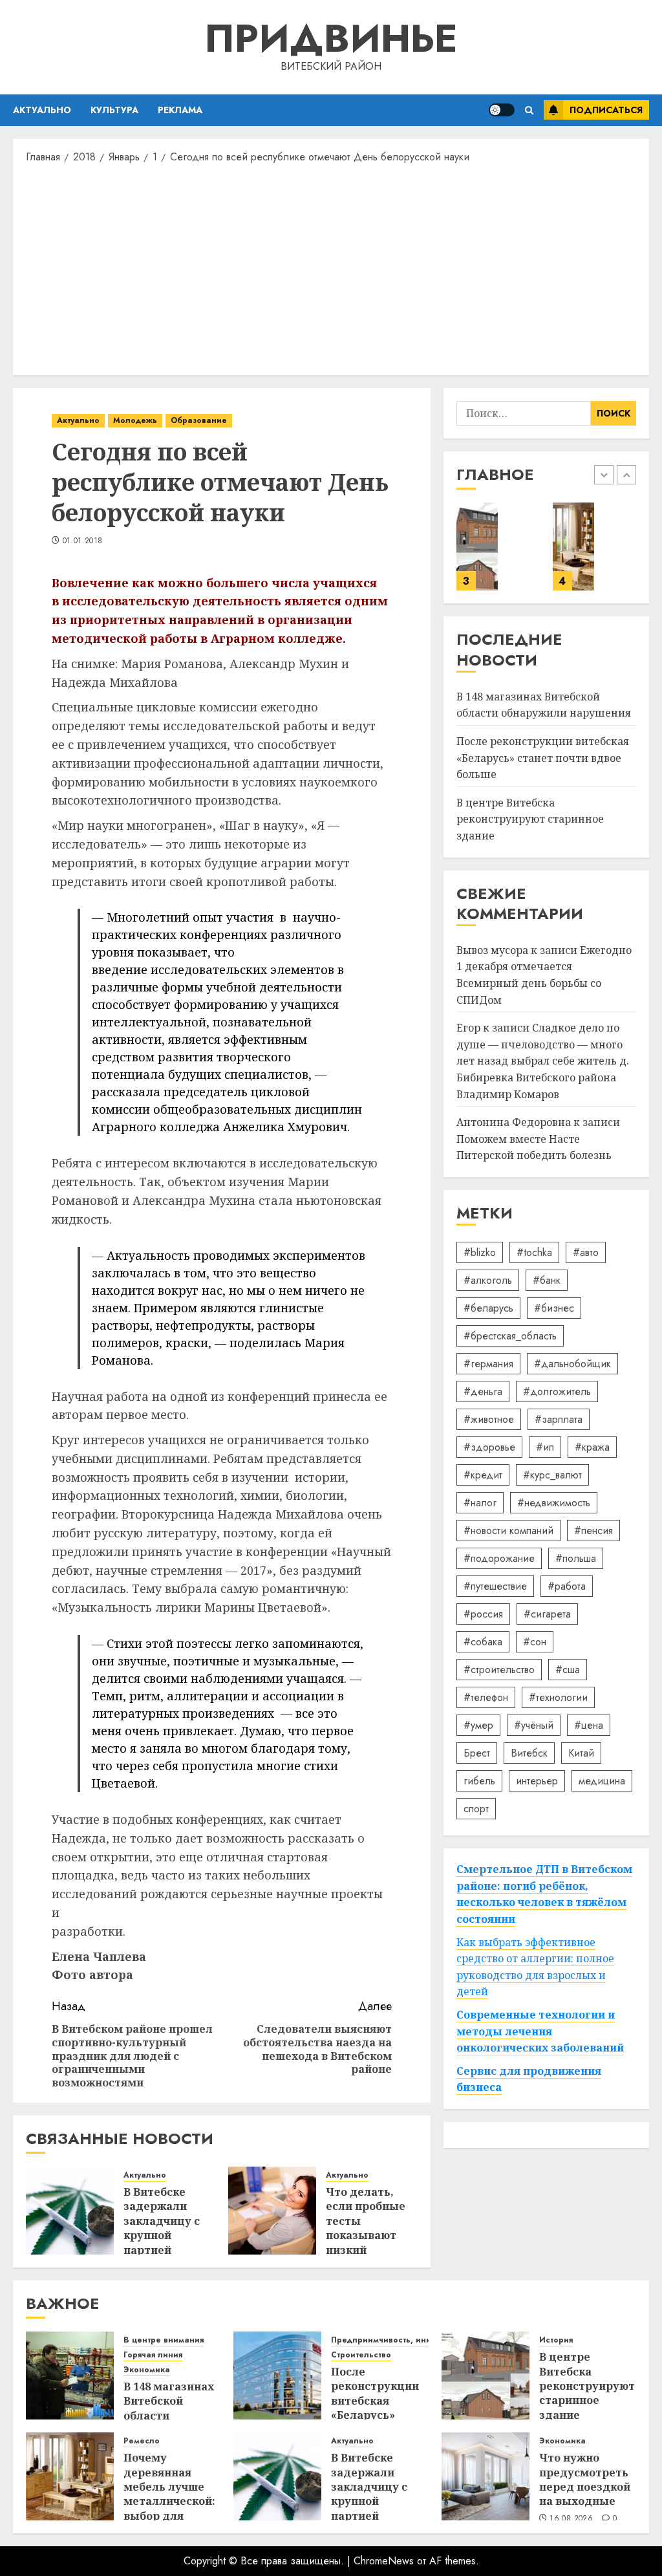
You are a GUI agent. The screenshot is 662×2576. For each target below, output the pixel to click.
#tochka (534, 1252)
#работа (567, 1586)
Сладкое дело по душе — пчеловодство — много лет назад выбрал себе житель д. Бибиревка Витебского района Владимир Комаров (543, 1061)
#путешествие (495, 1586)
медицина (602, 1781)
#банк (547, 1280)
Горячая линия (153, 2355)
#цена (589, 1725)
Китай (581, 1753)
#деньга (483, 1391)
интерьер (537, 1781)
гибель (479, 1781)
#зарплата (559, 1419)
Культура (114, 110)
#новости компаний (508, 1531)
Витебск (529, 1753)
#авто (586, 1252)
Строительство (361, 2355)
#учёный (534, 1725)
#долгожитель (557, 1391)
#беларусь (488, 1308)
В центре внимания (164, 2340)
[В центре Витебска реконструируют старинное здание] (477, 547)
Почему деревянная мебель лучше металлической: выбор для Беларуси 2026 (169, 2494)
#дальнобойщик (572, 1364)
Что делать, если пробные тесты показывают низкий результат (366, 2228)
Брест (477, 1753)
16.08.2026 (571, 2519)
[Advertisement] (331, 268)
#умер (478, 1725)
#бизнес (554, 1308)
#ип (545, 1447)
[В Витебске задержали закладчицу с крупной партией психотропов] (70, 2211)
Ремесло (142, 2441)
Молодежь (135, 420)
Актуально (42, 110)
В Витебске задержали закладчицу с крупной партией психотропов (162, 2228)
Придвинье (331, 38)
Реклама (180, 110)
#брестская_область (510, 1336)
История (556, 2340)
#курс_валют (552, 1475)
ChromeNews (384, 2561)
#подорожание (499, 1558)
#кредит (483, 1475)
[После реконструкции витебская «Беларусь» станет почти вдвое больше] (277, 2376)
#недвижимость (554, 1503)
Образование (199, 420)
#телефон (486, 1697)
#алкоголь (488, 1280)
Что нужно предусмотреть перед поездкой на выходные (585, 2479)
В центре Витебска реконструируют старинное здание (530, 819)
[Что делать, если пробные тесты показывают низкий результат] (272, 2211)
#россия (483, 1614)
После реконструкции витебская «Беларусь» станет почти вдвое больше (543, 758)
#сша (568, 1670)
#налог (480, 1503)
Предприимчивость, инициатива (398, 2340)
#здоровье (489, 1447)
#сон (535, 1642)
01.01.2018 (83, 541)
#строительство (499, 1670)
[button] (529, 110)
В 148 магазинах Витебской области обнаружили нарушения (544, 705)
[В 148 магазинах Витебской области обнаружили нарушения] (70, 2376)
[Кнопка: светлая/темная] (502, 110)
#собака (483, 1642)
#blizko (480, 1252)
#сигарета (547, 1614)
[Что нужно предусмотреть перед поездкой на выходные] (486, 2476)
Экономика (147, 2370)
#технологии (558, 1697)
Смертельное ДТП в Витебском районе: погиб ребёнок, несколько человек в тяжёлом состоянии (544, 1894)
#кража (592, 1447)
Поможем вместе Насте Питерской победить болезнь (534, 1147)
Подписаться (606, 110)
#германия (488, 1364)
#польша (576, 1558)
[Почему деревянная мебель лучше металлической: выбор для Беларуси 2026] (574, 547)
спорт (476, 1809)
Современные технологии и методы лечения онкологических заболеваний (540, 2031)
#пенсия (593, 1531)
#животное (489, 1419)
